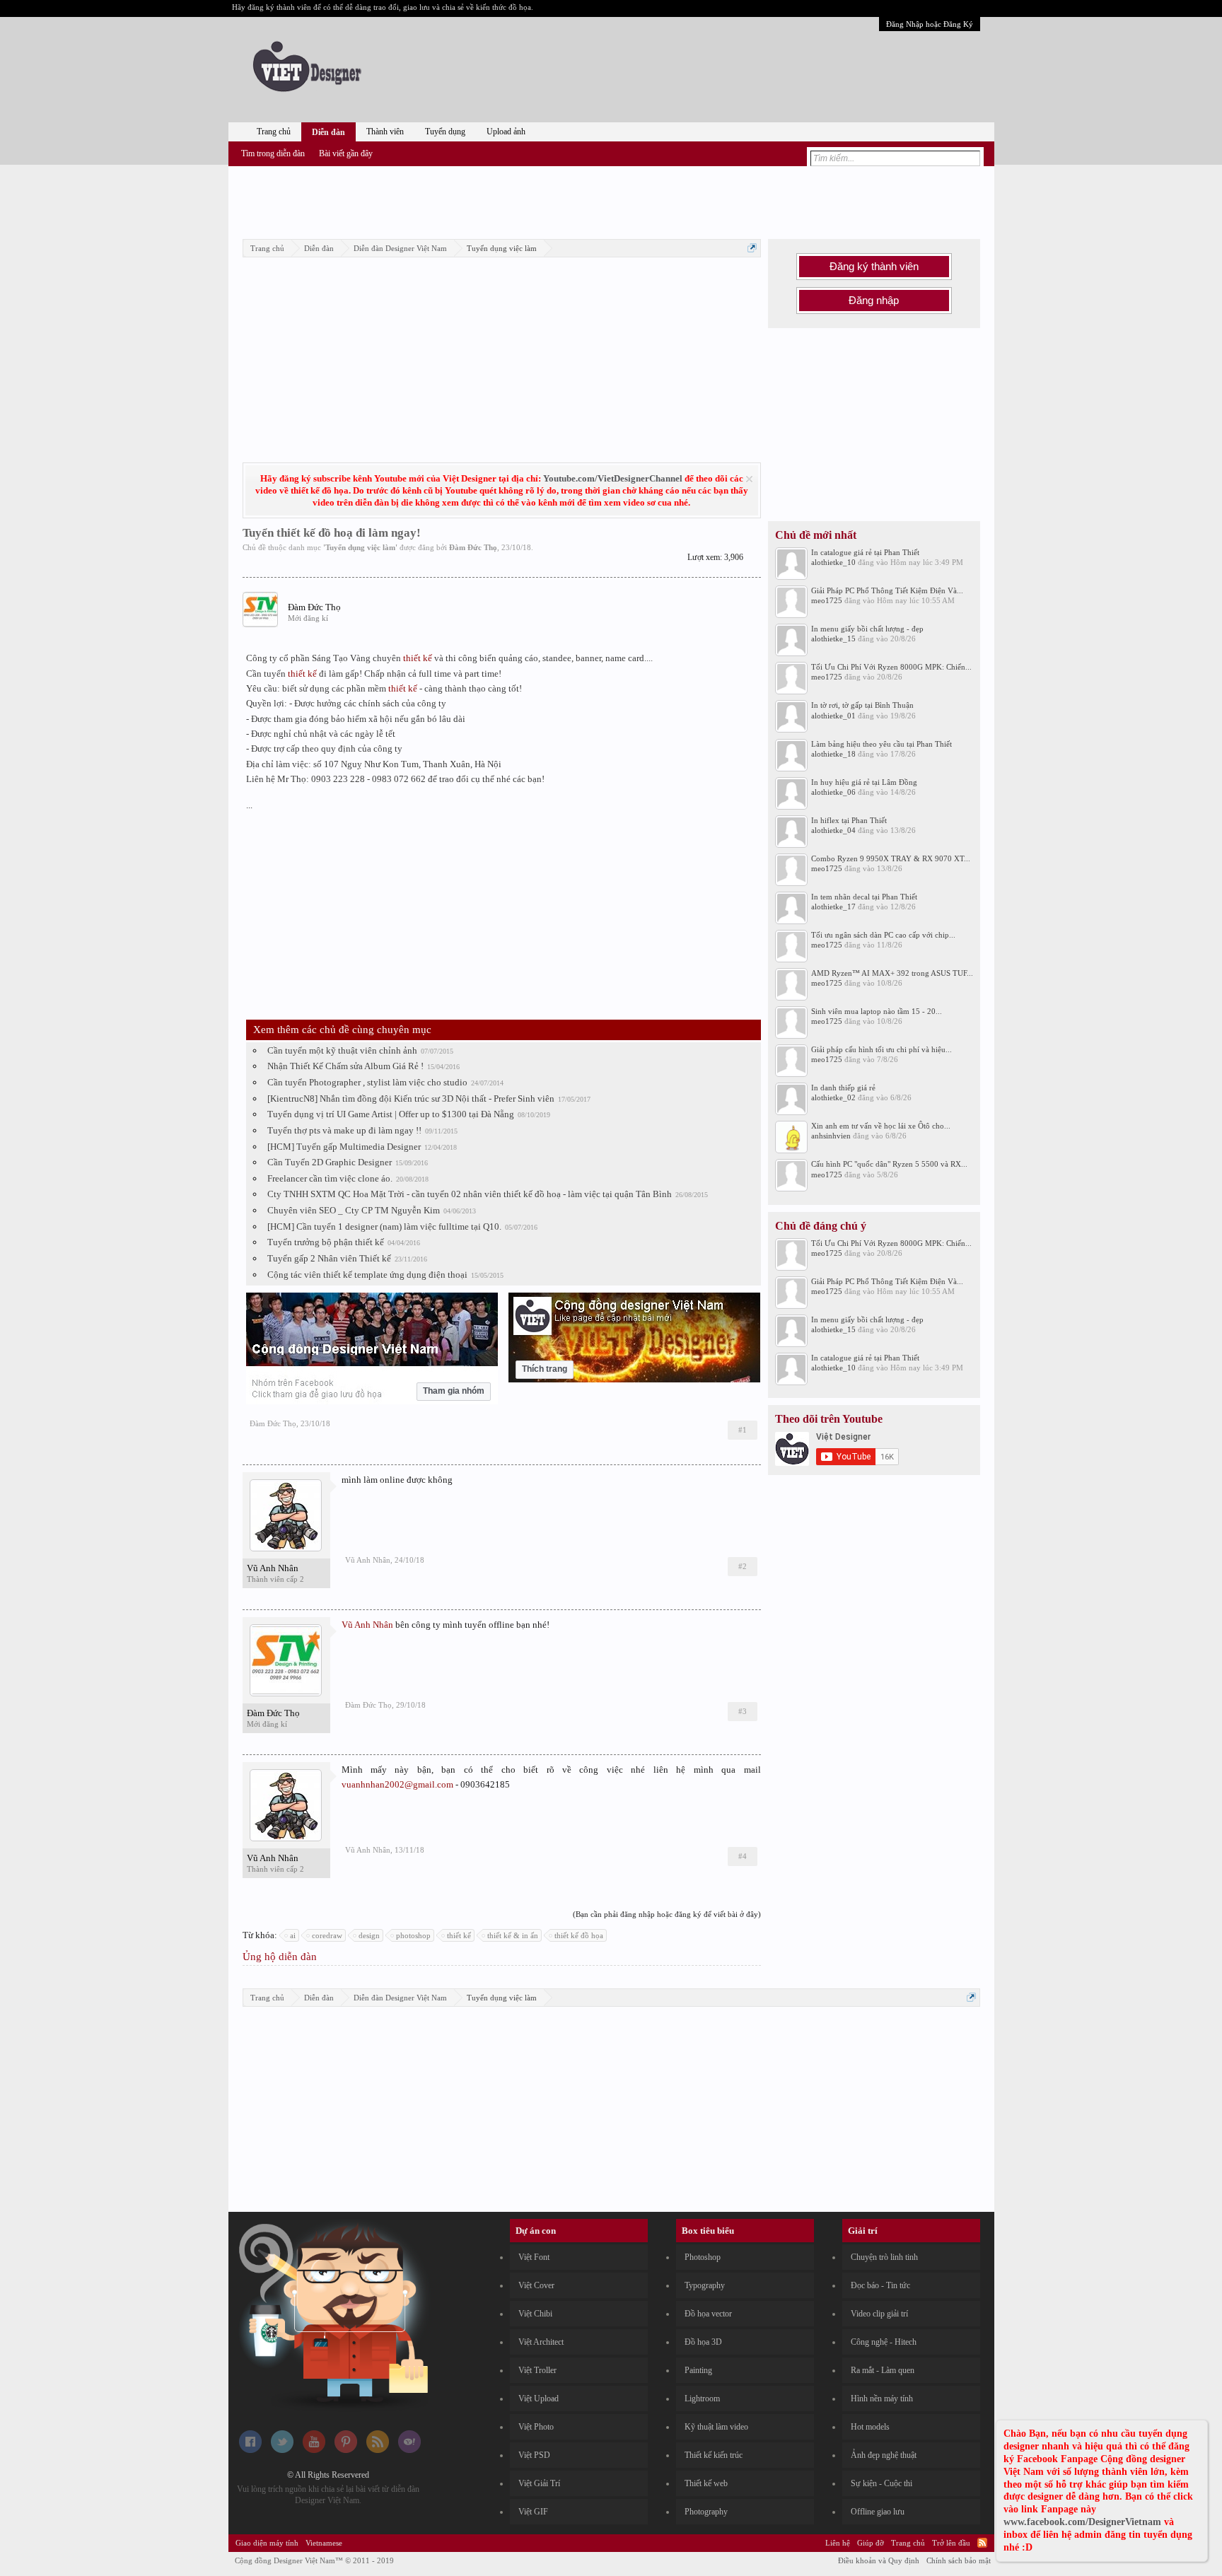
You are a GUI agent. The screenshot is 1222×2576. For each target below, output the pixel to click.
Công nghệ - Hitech (884, 2342)
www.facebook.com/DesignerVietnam (1082, 2522)
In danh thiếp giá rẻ (843, 1088)
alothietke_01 (833, 716)
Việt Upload (539, 2399)
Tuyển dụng (445, 132)
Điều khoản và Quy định (879, 2560)
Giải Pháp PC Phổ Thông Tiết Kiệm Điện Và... (887, 590)
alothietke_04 (833, 830)
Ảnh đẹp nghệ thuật (884, 2455)
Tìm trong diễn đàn (273, 153)
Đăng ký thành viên (874, 267)
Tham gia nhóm (454, 1391)
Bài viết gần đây (346, 153)
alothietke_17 (833, 907)
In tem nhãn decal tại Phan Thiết (864, 897)
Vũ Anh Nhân (273, 1568)
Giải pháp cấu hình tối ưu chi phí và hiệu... (881, 1049)
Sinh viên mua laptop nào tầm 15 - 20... (877, 1011)
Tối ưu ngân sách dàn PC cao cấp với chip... (883, 935)
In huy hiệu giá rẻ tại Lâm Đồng (864, 782)
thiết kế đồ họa (579, 1935)
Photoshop (703, 2257)
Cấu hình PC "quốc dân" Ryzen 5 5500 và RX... (889, 1164)
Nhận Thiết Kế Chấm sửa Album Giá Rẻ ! (345, 1066)
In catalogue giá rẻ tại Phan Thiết (865, 552)
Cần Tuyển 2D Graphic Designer (330, 1162)
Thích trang (545, 1369)
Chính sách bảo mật (959, 2560)
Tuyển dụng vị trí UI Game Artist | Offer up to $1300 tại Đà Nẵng (391, 1114)
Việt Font (534, 2257)
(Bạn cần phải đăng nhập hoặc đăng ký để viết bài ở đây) (667, 1914)
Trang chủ (274, 132)
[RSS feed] (378, 2450)
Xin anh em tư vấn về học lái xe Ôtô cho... (881, 1126)
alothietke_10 (833, 562)
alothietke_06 (833, 792)
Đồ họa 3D (703, 2342)
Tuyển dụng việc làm (360, 547)
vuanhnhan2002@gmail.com (397, 1784)
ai (293, 1935)
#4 (743, 1856)
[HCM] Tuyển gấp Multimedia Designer (344, 1147)
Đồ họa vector (708, 2314)
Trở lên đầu (951, 2543)
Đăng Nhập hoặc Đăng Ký (930, 24)
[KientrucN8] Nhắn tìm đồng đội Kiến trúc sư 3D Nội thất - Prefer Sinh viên (411, 1098)
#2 (743, 1566)
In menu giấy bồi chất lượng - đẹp (867, 629)
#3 (743, 1711)
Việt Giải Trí (539, 2483)
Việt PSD (534, 2455)
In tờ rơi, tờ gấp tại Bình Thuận (862, 705)
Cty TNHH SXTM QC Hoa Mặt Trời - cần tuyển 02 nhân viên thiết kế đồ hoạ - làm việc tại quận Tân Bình (470, 1194)
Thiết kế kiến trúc (714, 2455)
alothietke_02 (833, 1097)
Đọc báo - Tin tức (880, 2285)
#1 (743, 1430)
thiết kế (418, 658)
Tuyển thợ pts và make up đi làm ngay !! (344, 1130)
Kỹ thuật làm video (716, 2427)
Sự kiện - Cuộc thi (881, 2483)
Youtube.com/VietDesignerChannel (613, 478)
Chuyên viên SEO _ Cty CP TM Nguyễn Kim (354, 1210)
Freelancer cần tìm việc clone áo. (330, 1178)
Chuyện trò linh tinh (884, 2257)
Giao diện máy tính (267, 2543)
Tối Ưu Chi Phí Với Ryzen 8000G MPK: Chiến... (891, 667)
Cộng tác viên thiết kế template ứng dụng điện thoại (367, 1275)
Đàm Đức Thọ (473, 547)
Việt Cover (536, 2285)
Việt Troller (537, 2370)
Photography (706, 2512)
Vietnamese (324, 2543)
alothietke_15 (833, 639)
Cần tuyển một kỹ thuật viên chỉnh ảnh (342, 1050)
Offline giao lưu (878, 2512)
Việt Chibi (535, 2314)
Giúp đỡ (871, 2543)
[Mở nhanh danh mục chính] (752, 248)
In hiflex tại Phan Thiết (849, 820)
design (369, 1935)
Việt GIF (533, 2512)
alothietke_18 (833, 754)
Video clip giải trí (879, 2314)
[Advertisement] (611, 200)
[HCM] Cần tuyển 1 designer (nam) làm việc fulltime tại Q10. (384, 1226)
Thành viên (385, 132)
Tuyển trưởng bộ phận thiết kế (326, 1242)
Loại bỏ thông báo (749, 479)
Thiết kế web (706, 2483)
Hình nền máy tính (882, 2399)
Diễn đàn (328, 132)
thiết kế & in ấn (513, 1935)
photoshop (413, 1935)
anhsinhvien (831, 1136)
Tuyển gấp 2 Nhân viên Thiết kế (329, 1258)
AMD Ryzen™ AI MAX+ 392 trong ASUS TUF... (892, 973)
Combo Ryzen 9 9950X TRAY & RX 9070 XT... (891, 858)
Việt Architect (541, 2342)
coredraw (327, 1935)
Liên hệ (838, 2543)
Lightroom (702, 2399)
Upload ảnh (506, 132)
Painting (698, 2370)
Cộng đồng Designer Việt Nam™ (314, 2560)
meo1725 (827, 600)
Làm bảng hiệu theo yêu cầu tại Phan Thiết (881, 744)
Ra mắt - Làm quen (883, 2370)
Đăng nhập (874, 301)
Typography (705, 2285)
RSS (982, 2543)
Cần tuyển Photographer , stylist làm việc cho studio (367, 1082)
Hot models (870, 2427)
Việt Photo (536, 2427)
